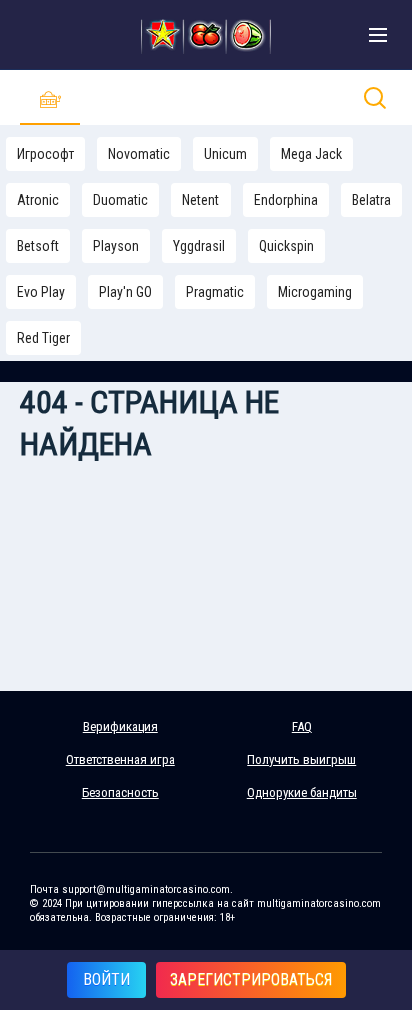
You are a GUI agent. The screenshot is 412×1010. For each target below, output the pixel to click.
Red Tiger (43, 338)
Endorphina (286, 200)
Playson (116, 246)
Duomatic (120, 200)
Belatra (371, 200)
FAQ (302, 726)
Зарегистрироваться (251, 979)
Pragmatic (215, 292)
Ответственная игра (120, 759)
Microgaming (315, 292)
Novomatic (139, 154)
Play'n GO (125, 292)
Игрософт (45, 154)
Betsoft (38, 246)
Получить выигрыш (301, 759)
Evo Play (41, 292)
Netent (200, 200)
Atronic (38, 200)
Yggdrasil (199, 246)
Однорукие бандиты (302, 792)
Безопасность (120, 792)
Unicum (225, 154)
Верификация (120, 726)
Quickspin (286, 246)
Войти (106, 979)
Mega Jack (311, 154)
